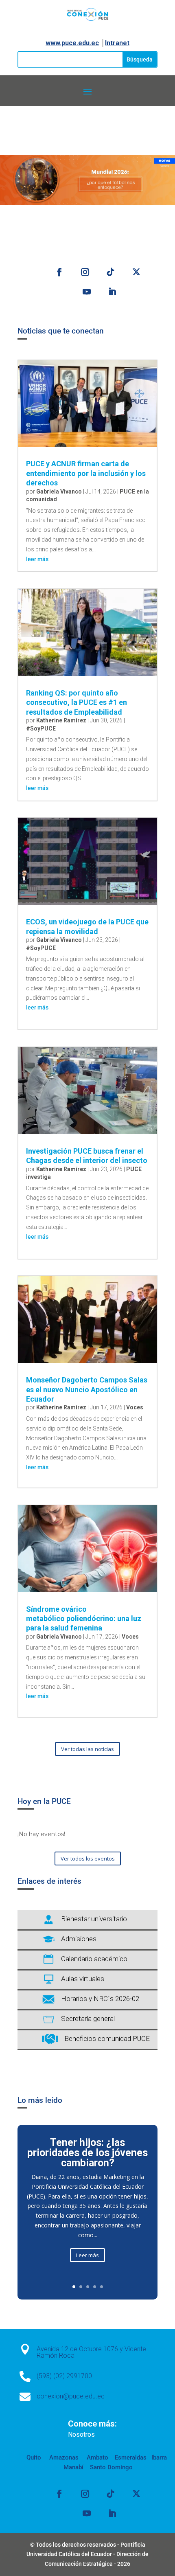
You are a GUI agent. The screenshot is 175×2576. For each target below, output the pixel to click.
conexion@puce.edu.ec (71, 2396)
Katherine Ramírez (61, 720)
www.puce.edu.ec (72, 43)
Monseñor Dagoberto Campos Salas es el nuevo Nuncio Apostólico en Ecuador (87, 1389)
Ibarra (158, 2458)
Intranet (117, 43)
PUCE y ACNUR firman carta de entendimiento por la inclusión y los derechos (86, 473)
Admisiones (79, 1939)
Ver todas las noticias (87, 1749)
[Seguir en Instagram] (85, 272)
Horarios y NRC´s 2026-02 (100, 1999)
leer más (37, 559)
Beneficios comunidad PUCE (107, 2038)
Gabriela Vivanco (59, 492)
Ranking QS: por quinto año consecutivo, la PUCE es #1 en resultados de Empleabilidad (77, 702)
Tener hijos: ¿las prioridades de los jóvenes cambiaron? (87, 2153)
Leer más (87, 2255)
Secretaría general (88, 2019)
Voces (135, 1407)
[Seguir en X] (136, 272)
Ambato (97, 2458)
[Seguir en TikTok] (111, 272)
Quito (34, 2458)
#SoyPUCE (41, 728)
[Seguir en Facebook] (59, 272)
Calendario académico (94, 1959)
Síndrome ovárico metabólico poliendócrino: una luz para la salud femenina (84, 1619)
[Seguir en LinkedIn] (112, 292)
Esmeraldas (131, 2458)
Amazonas (63, 2458)
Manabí (73, 2467)
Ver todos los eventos (88, 1858)
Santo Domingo (111, 2467)
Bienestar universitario (94, 1919)
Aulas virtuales (83, 1979)
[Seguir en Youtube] (87, 292)
